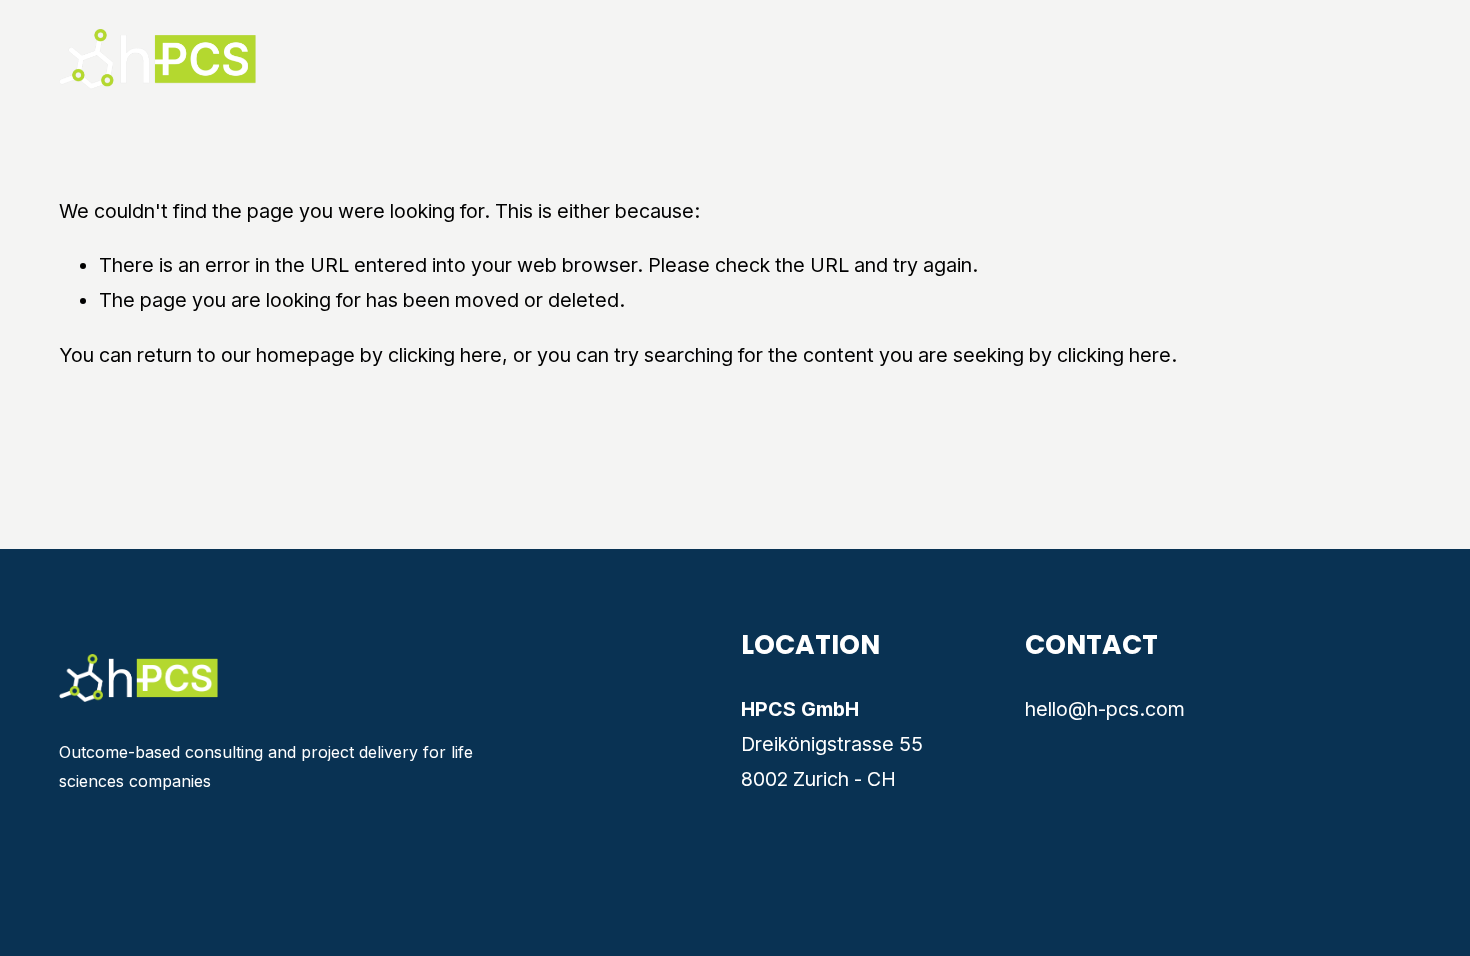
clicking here (445, 355)
